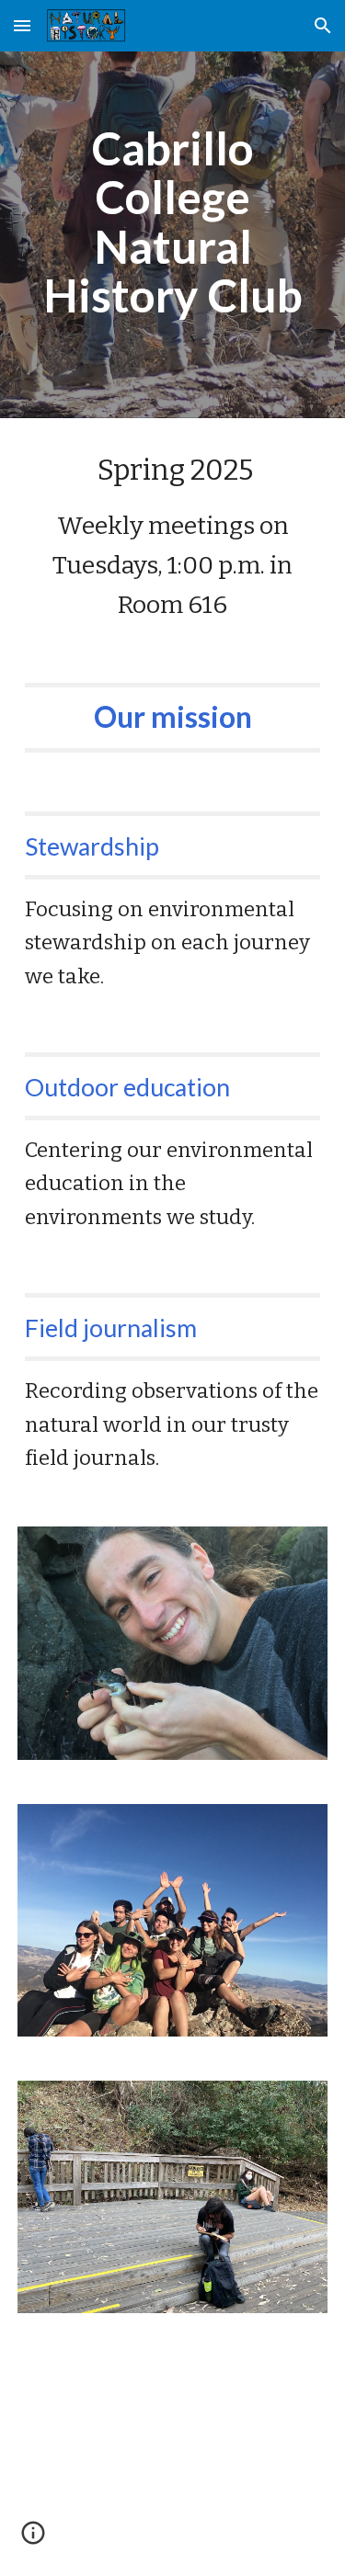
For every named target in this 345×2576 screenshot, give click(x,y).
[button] (22, 25)
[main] (173, 222)
